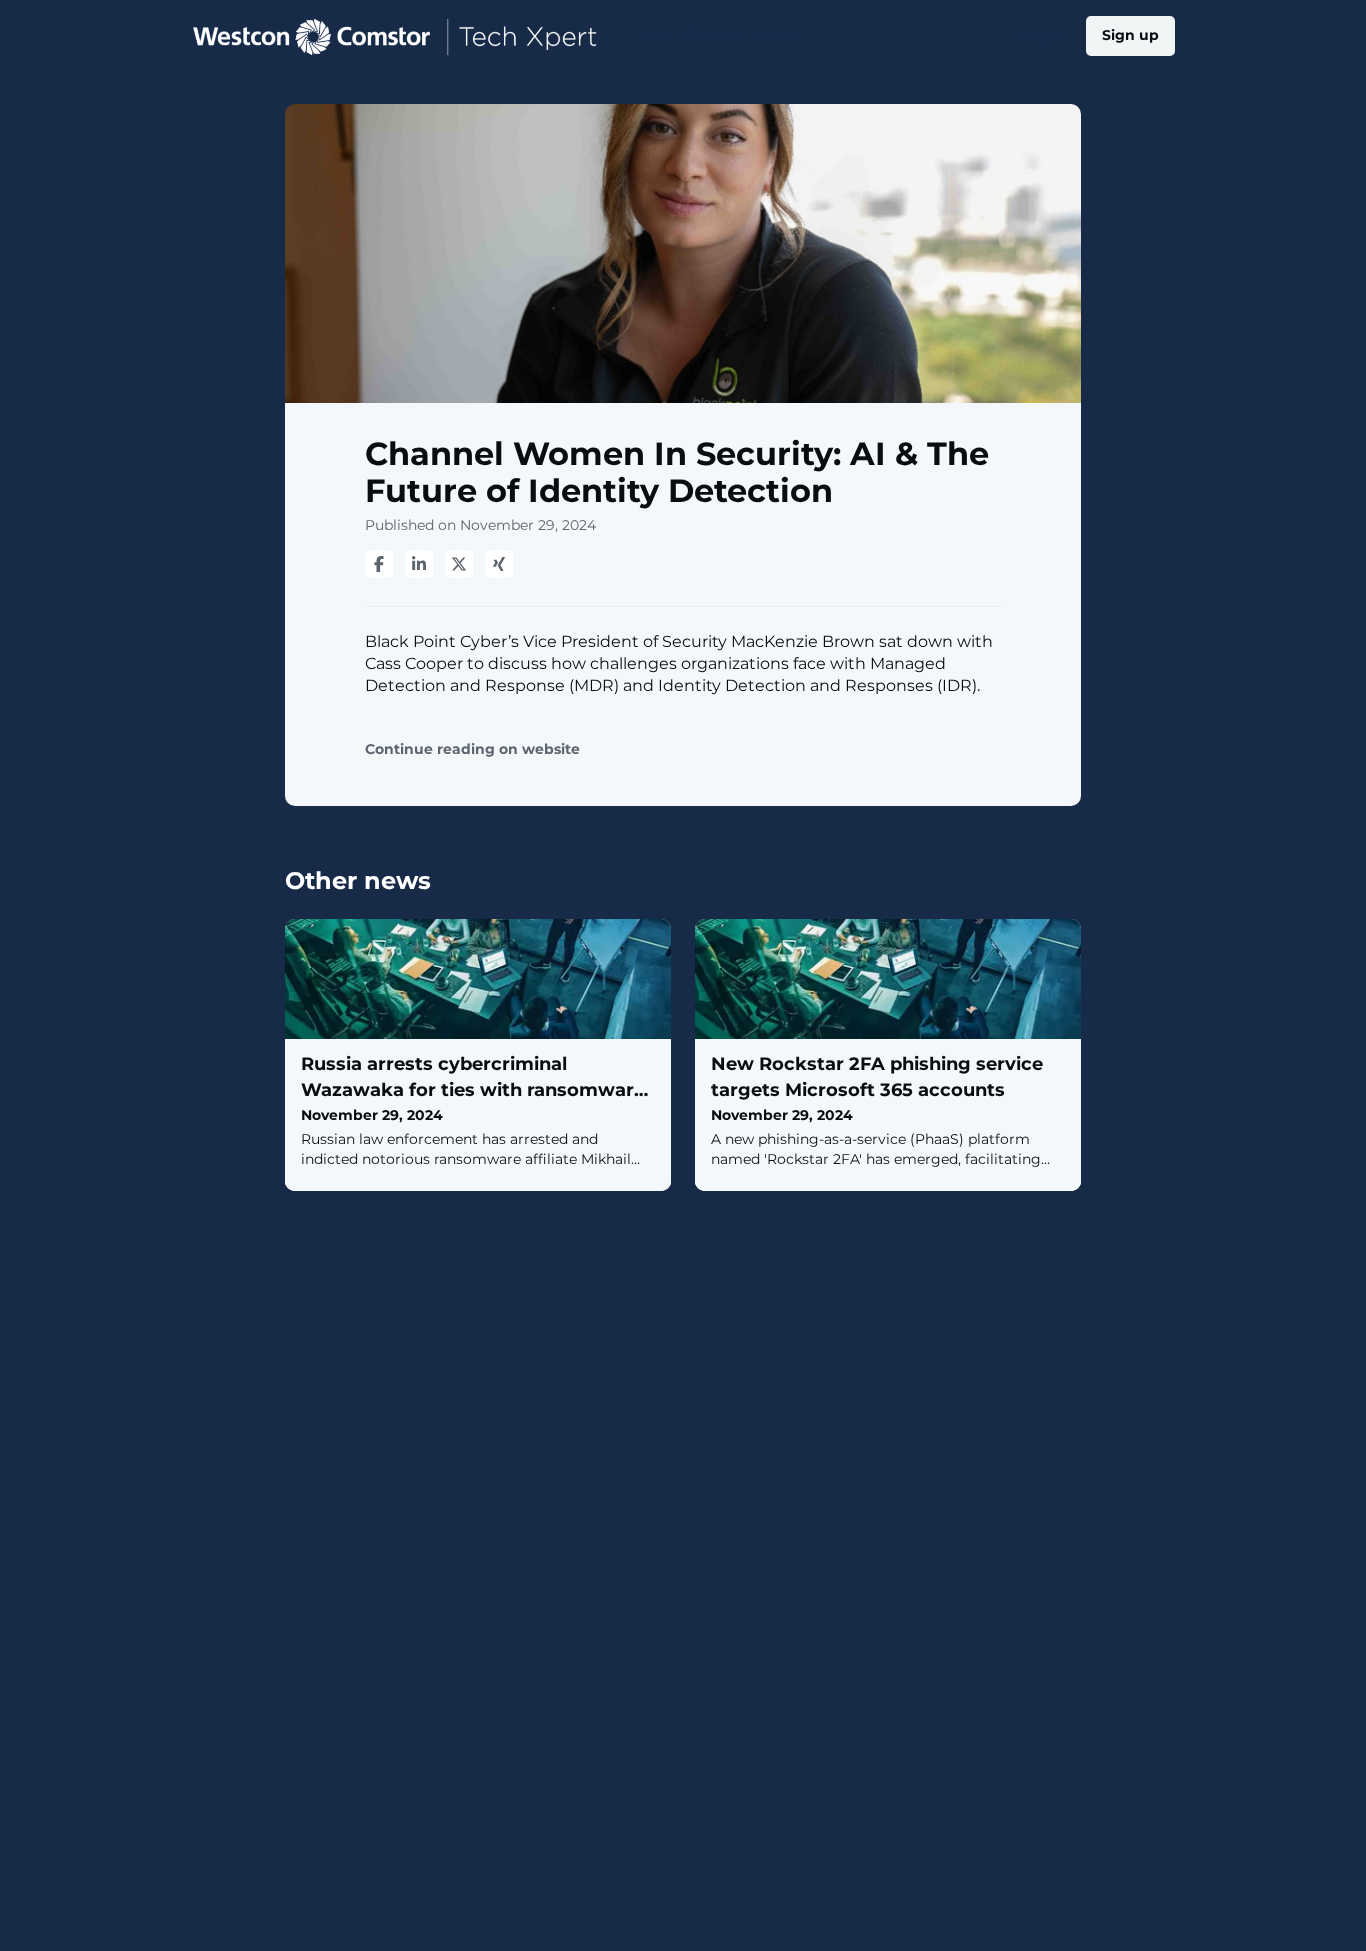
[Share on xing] (499, 564)
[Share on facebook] (379, 564)
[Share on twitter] (459, 564)
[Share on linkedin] (419, 564)
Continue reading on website (472, 749)
